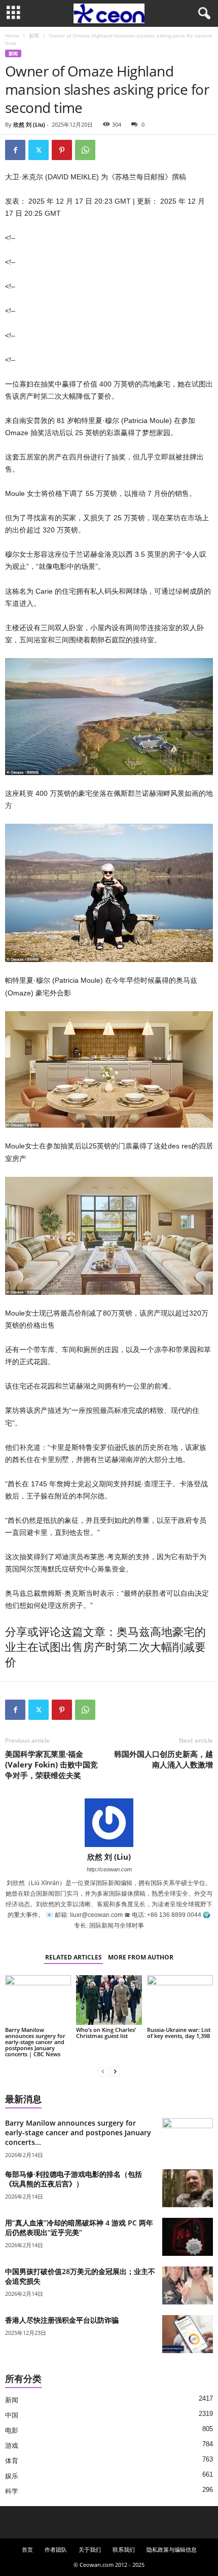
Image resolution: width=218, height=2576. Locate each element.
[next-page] (115, 2071)
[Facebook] (15, 150)
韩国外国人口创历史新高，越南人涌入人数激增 (163, 1759)
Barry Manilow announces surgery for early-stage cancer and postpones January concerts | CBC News (35, 2042)
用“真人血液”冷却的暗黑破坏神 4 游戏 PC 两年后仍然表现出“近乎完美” (79, 2227)
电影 (12, 2430)
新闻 (34, 35)
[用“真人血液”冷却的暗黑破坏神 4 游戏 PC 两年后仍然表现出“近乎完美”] (188, 2237)
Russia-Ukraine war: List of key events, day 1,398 (179, 2033)
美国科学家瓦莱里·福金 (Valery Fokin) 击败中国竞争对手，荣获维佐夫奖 (51, 1764)
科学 (12, 2491)
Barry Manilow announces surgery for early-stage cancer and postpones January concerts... (78, 2132)
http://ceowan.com (109, 1869)
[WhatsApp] (85, 150)
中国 (12, 2415)
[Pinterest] (62, 150)
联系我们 (124, 2549)
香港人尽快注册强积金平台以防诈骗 (62, 2320)
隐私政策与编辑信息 (172, 2549)
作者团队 (56, 2549)
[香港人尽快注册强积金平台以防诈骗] (188, 2334)
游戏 (12, 2446)
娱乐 (12, 2476)
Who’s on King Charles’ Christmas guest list (106, 2033)
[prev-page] (103, 2071)
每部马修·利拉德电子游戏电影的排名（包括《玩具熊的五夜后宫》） (74, 2179)
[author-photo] (109, 1823)
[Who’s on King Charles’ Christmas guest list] (109, 2000)
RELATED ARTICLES (74, 1957)
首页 (27, 2549)
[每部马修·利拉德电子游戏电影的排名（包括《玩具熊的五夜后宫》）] (188, 2188)
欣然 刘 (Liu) (29, 124)
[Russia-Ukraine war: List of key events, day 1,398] (180, 2000)
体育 (12, 2461)
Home (12, 35)
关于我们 (90, 2549)
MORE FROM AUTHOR (141, 1957)
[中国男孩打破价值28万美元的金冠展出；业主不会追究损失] (188, 2285)
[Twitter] (39, 150)
